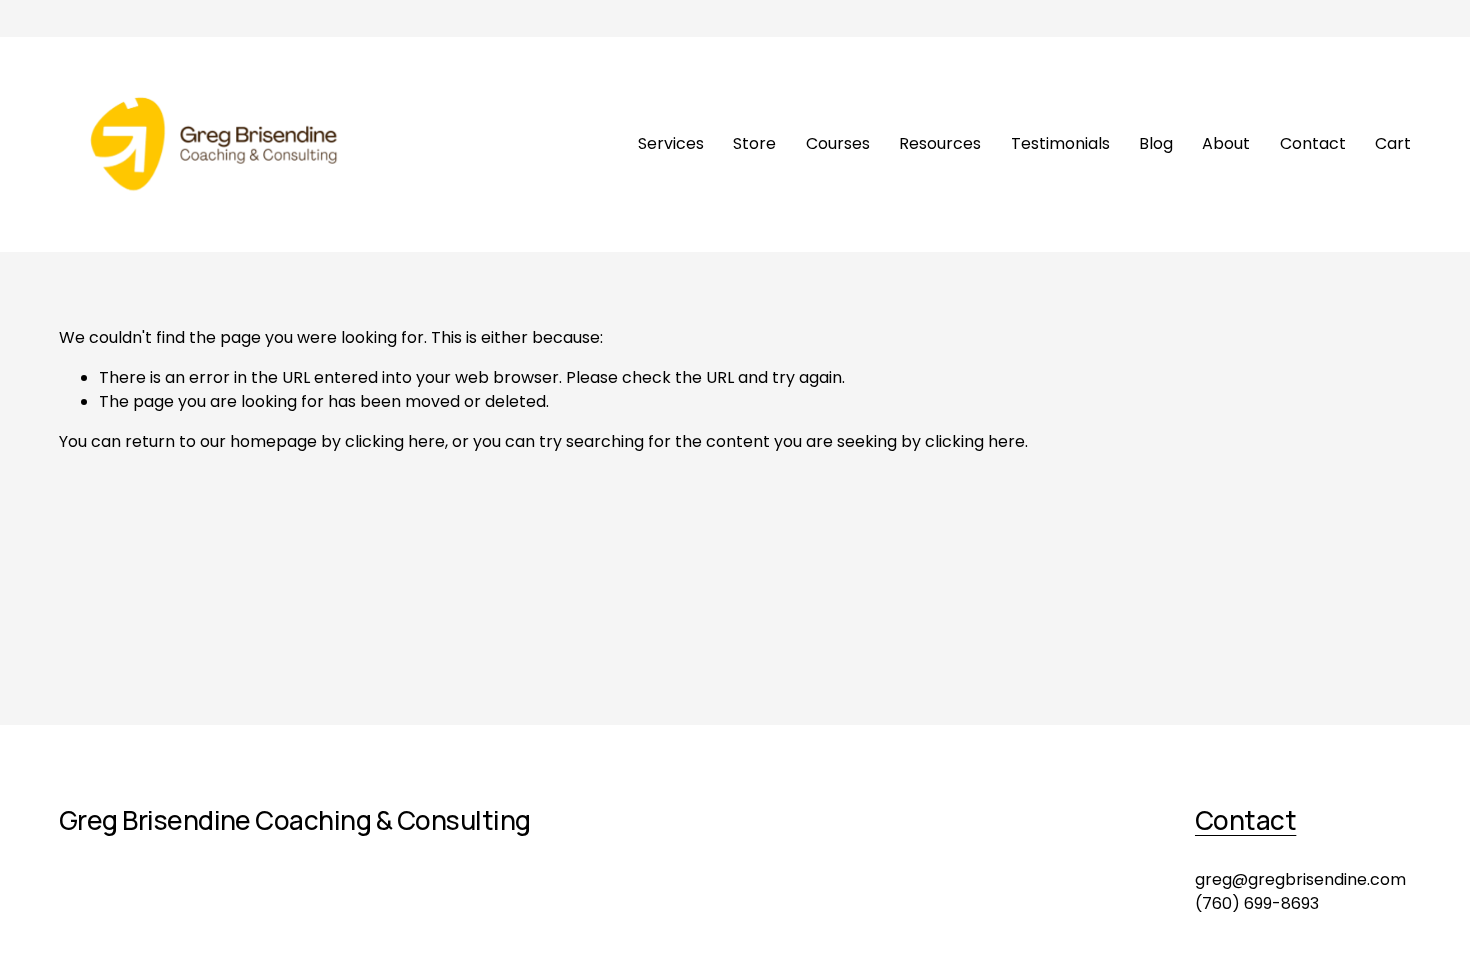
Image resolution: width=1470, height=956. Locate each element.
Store (754, 143)
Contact (1313, 143)
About (1226, 143)
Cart (1393, 143)
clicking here (395, 441)
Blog (1156, 143)
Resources (940, 143)
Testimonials (1060, 143)
